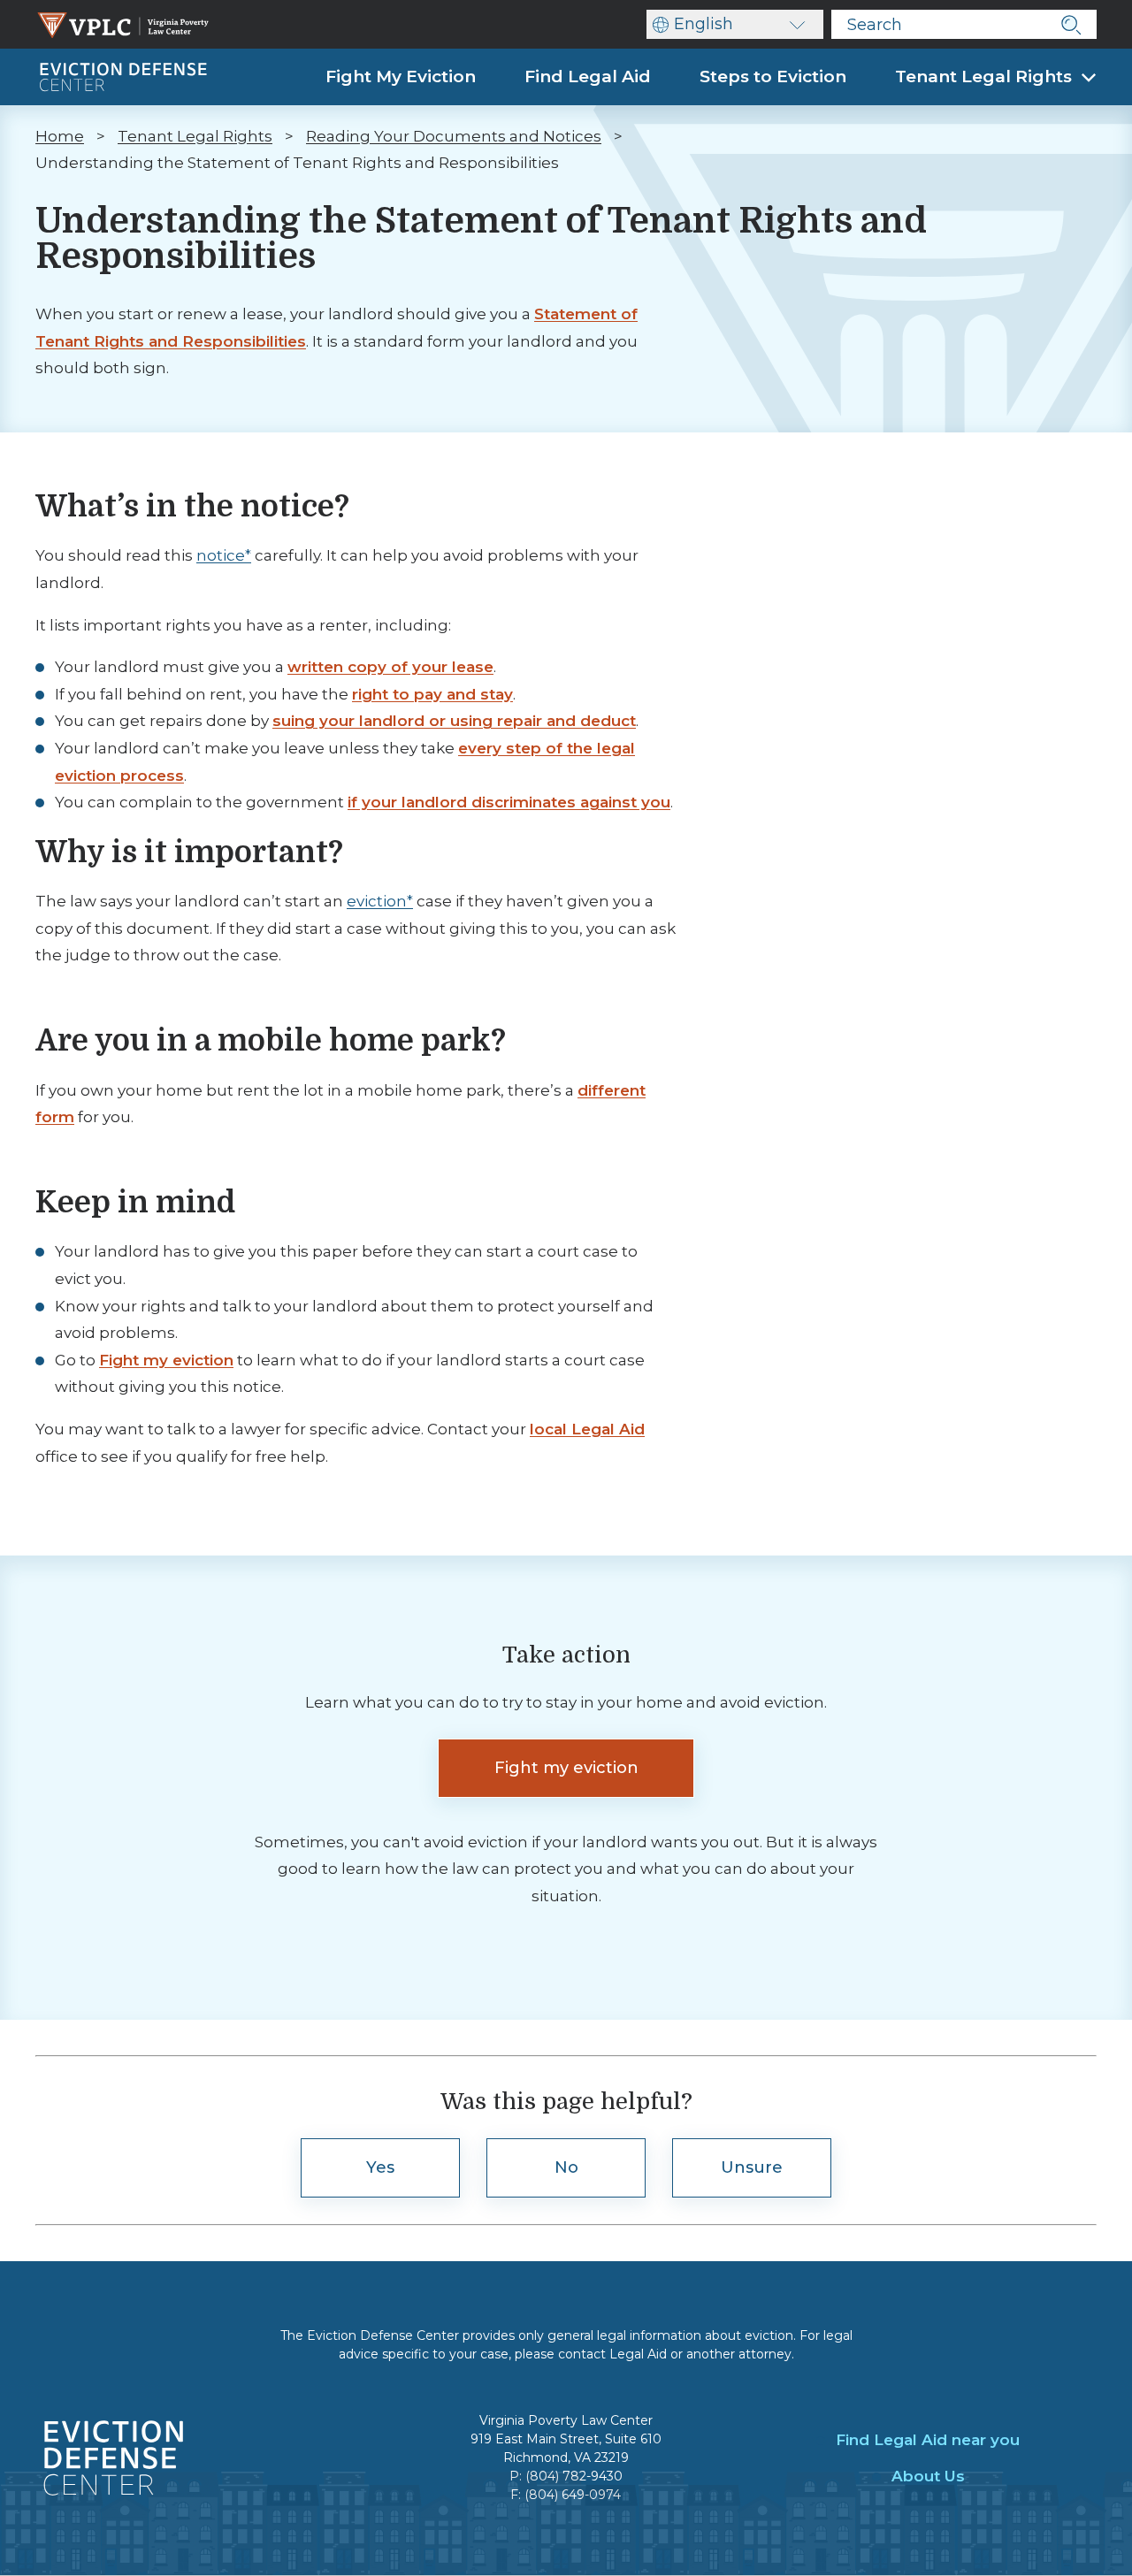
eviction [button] (377, 901)
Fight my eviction (166, 1360)
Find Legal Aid (588, 76)
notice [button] (221, 555)
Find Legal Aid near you (928, 2440)
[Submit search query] (1070, 24)
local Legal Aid (587, 1429)
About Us (928, 2476)
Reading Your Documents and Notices (454, 136)
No (566, 2167)
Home (60, 136)
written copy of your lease (390, 667)
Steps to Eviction (773, 76)
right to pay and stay (432, 694)
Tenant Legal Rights (986, 76)
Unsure (752, 2167)
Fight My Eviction (401, 76)
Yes (380, 2167)
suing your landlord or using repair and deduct (454, 721)
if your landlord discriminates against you (509, 802)
